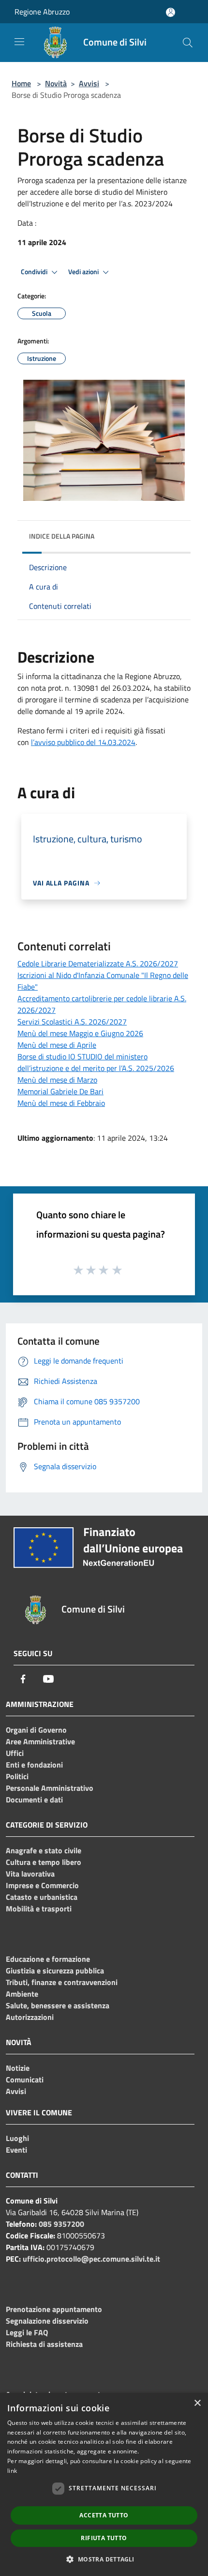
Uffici (15, 1753)
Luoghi (17, 2138)
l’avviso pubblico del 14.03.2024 (83, 742)
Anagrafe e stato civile (44, 1850)
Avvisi (89, 83)
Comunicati (25, 2079)
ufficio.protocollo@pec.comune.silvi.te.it (91, 2259)
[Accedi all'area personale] (171, 12)
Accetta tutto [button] (104, 2515)
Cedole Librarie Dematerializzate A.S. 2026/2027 (98, 963)
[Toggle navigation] (19, 42)
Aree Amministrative (40, 1741)
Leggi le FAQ (27, 2332)
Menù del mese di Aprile (57, 1045)
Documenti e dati (34, 1800)
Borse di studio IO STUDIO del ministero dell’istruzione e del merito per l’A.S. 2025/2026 (96, 1062)
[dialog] (104, 2484)
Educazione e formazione (48, 1959)
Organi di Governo (36, 1730)
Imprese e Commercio (42, 1885)
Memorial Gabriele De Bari (60, 1091)
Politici (17, 1776)
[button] (104, 2559)
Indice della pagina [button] (62, 536)
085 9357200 (61, 2224)
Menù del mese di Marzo (57, 1080)
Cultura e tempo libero (44, 1862)
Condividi (35, 272)
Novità (56, 83)
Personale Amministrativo (50, 1788)
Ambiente (22, 1994)
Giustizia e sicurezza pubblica (55, 1971)
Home (21, 83)
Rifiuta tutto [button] (104, 2538)
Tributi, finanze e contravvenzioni (62, 1982)
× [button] (197, 2403)
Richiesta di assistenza (44, 2344)
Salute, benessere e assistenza (58, 2005)
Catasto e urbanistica (42, 1897)
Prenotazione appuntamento (54, 2309)
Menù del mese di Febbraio (61, 1103)
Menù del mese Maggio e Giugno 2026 (80, 1033)
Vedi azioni (84, 272)
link (12, 2471)
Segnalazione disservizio (47, 2321)
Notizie (18, 2068)
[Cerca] (188, 43)
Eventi (16, 2150)
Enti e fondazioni (34, 1765)
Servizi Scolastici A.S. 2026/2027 (72, 1022)
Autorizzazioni (30, 2017)
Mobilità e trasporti (39, 1909)
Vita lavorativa (30, 1874)
